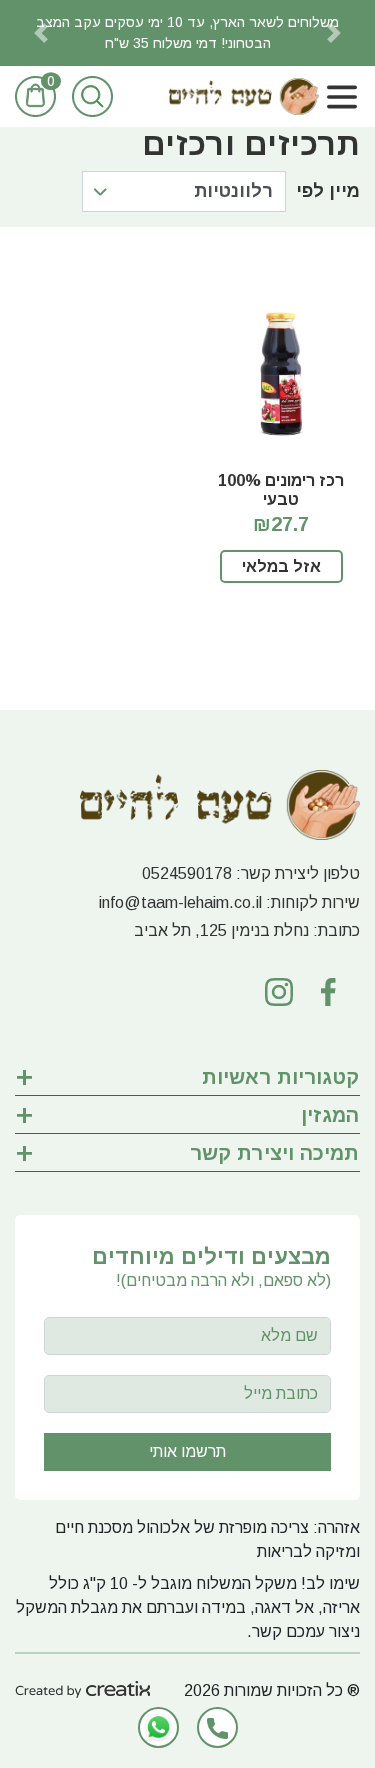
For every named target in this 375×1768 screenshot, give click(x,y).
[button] (41, 33)
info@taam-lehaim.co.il (180, 902)
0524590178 (187, 873)
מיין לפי (328, 191)
